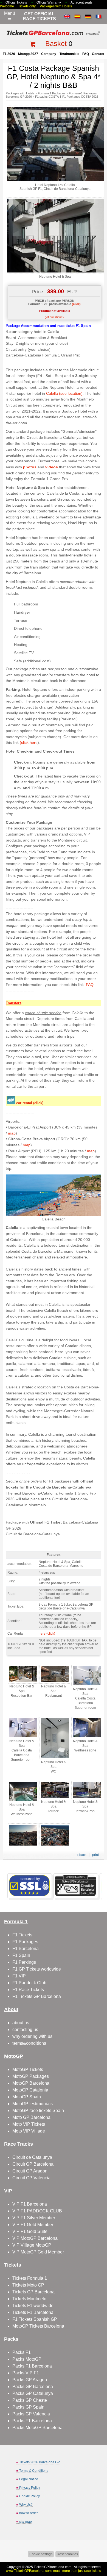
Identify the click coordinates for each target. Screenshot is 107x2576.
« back (81, 1855)
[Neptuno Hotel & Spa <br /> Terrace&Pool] (87, 1798)
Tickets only (27, 6)
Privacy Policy (30, 2488)
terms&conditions (29, 2043)
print (95, 1855)
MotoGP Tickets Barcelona (38, 2326)
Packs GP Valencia (31, 2414)
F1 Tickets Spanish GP (35, 2319)
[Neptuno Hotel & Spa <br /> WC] (55, 1758)
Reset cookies (67, 2554)
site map (26, 2522)
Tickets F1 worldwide (33, 2306)
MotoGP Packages (31, 2076)
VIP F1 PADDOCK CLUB (37, 2211)
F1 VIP (19, 1976)
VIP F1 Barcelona (30, 2204)
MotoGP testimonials (33, 2104)
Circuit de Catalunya (32, 2157)
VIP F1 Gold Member (33, 2225)
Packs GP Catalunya (33, 2393)
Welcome (7, 6)
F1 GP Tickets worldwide (37, 1969)
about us (21, 2023)
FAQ (86, 54)
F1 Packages (25, 1942)
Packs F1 (22, 2352)
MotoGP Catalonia (30, 2090)
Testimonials (69, 54)
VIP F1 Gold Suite (30, 2231)
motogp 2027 (28, 54)
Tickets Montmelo (29, 2299)
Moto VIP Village (29, 2131)
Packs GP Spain (28, 2407)
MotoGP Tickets (28, 2069)
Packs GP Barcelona (33, 2387)
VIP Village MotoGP (32, 2245)
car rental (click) (30, 1103)
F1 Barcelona (26, 1949)
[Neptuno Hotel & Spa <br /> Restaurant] (55, 1682)
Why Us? (26, 2505)
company (49, 54)
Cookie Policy (29, 2496)
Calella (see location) (64, 393)
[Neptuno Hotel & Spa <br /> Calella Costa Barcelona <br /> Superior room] (87, 1685)
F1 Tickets (22, 1935)
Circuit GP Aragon (30, 2171)
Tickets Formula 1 (30, 2278)
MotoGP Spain (27, 2097)
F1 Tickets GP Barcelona (37, 1996)
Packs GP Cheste (30, 2400)
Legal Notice (29, 2479)
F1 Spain (21, 1955)
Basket (56, 43)
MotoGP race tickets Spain (38, 2111)
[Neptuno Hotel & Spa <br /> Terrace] (55, 1798)
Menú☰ (10, 16)
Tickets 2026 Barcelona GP (40, 2462)
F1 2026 (9, 54)
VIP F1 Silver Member (34, 2218)
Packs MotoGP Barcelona (37, 2428)
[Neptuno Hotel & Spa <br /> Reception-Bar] (23, 1682)
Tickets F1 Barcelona (33, 2312)
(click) (76, 304)
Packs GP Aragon (30, 2380)
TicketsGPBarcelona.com (53, 2567)
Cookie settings (41, 2554)
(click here (29, 742)
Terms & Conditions (34, 2471)
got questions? (54, 317)
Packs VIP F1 (26, 2373)
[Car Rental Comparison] (11, 1103)
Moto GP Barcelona (31, 2117)
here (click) (47, 1634)
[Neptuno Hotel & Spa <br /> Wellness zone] (87, 1737)
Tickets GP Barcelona (33, 2292)
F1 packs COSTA (47, 97)
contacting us (25, 2030)
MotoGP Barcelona (31, 2083)
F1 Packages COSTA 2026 (80, 97)
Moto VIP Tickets (29, 2124)
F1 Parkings (24, 1962)
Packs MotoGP (27, 2359)
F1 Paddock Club (29, 1983)
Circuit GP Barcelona (33, 2164)
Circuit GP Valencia (31, 2178)
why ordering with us (32, 2036)
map (12, 1133)
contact (98, 54)
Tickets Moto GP (28, 2285)
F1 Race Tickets (28, 1990)
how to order (29, 2513)
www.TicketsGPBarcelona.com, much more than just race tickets (54, 2571)
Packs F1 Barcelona (32, 2366)
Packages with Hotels (56, 6)
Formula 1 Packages (52, 93)
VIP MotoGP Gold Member (38, 2252)
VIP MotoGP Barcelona (35, 2238)
